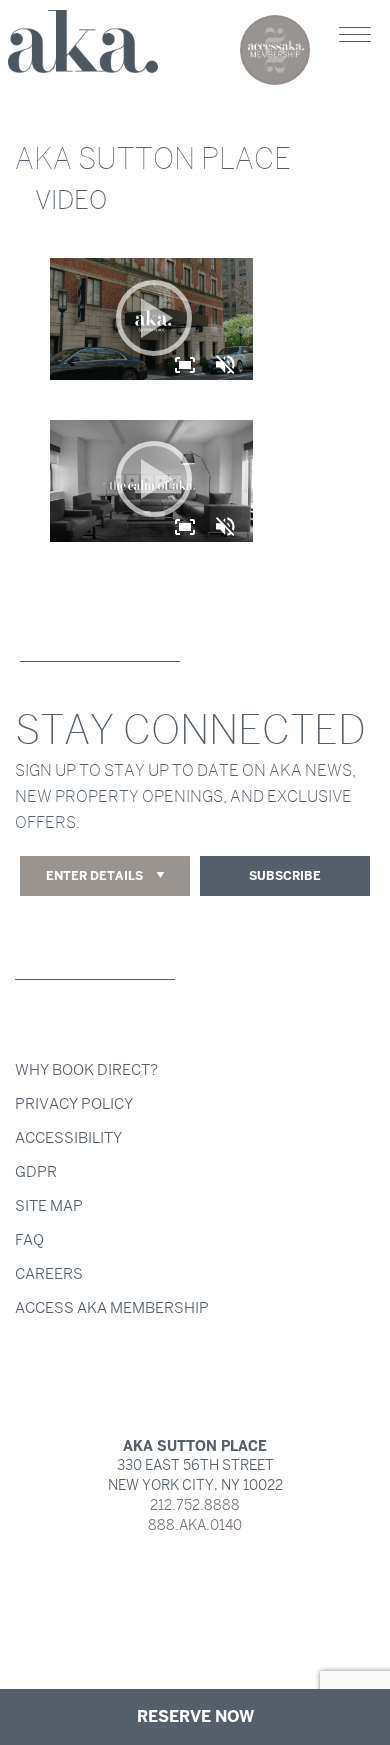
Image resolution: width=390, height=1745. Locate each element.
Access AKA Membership (112, 1308)
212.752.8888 (195, 1505)
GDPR (36, 1172)
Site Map (49, 1206)
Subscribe (285, 876)
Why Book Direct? (86, 1070)
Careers (49, 1274)
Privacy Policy (74, 1104)
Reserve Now (195, 1716)
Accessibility (68, 1138)
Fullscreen (184, 363)
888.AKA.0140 (195, 1525)
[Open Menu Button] (355, 35)
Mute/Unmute (227, 365)
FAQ (29, 1240)
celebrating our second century (275, 50)
